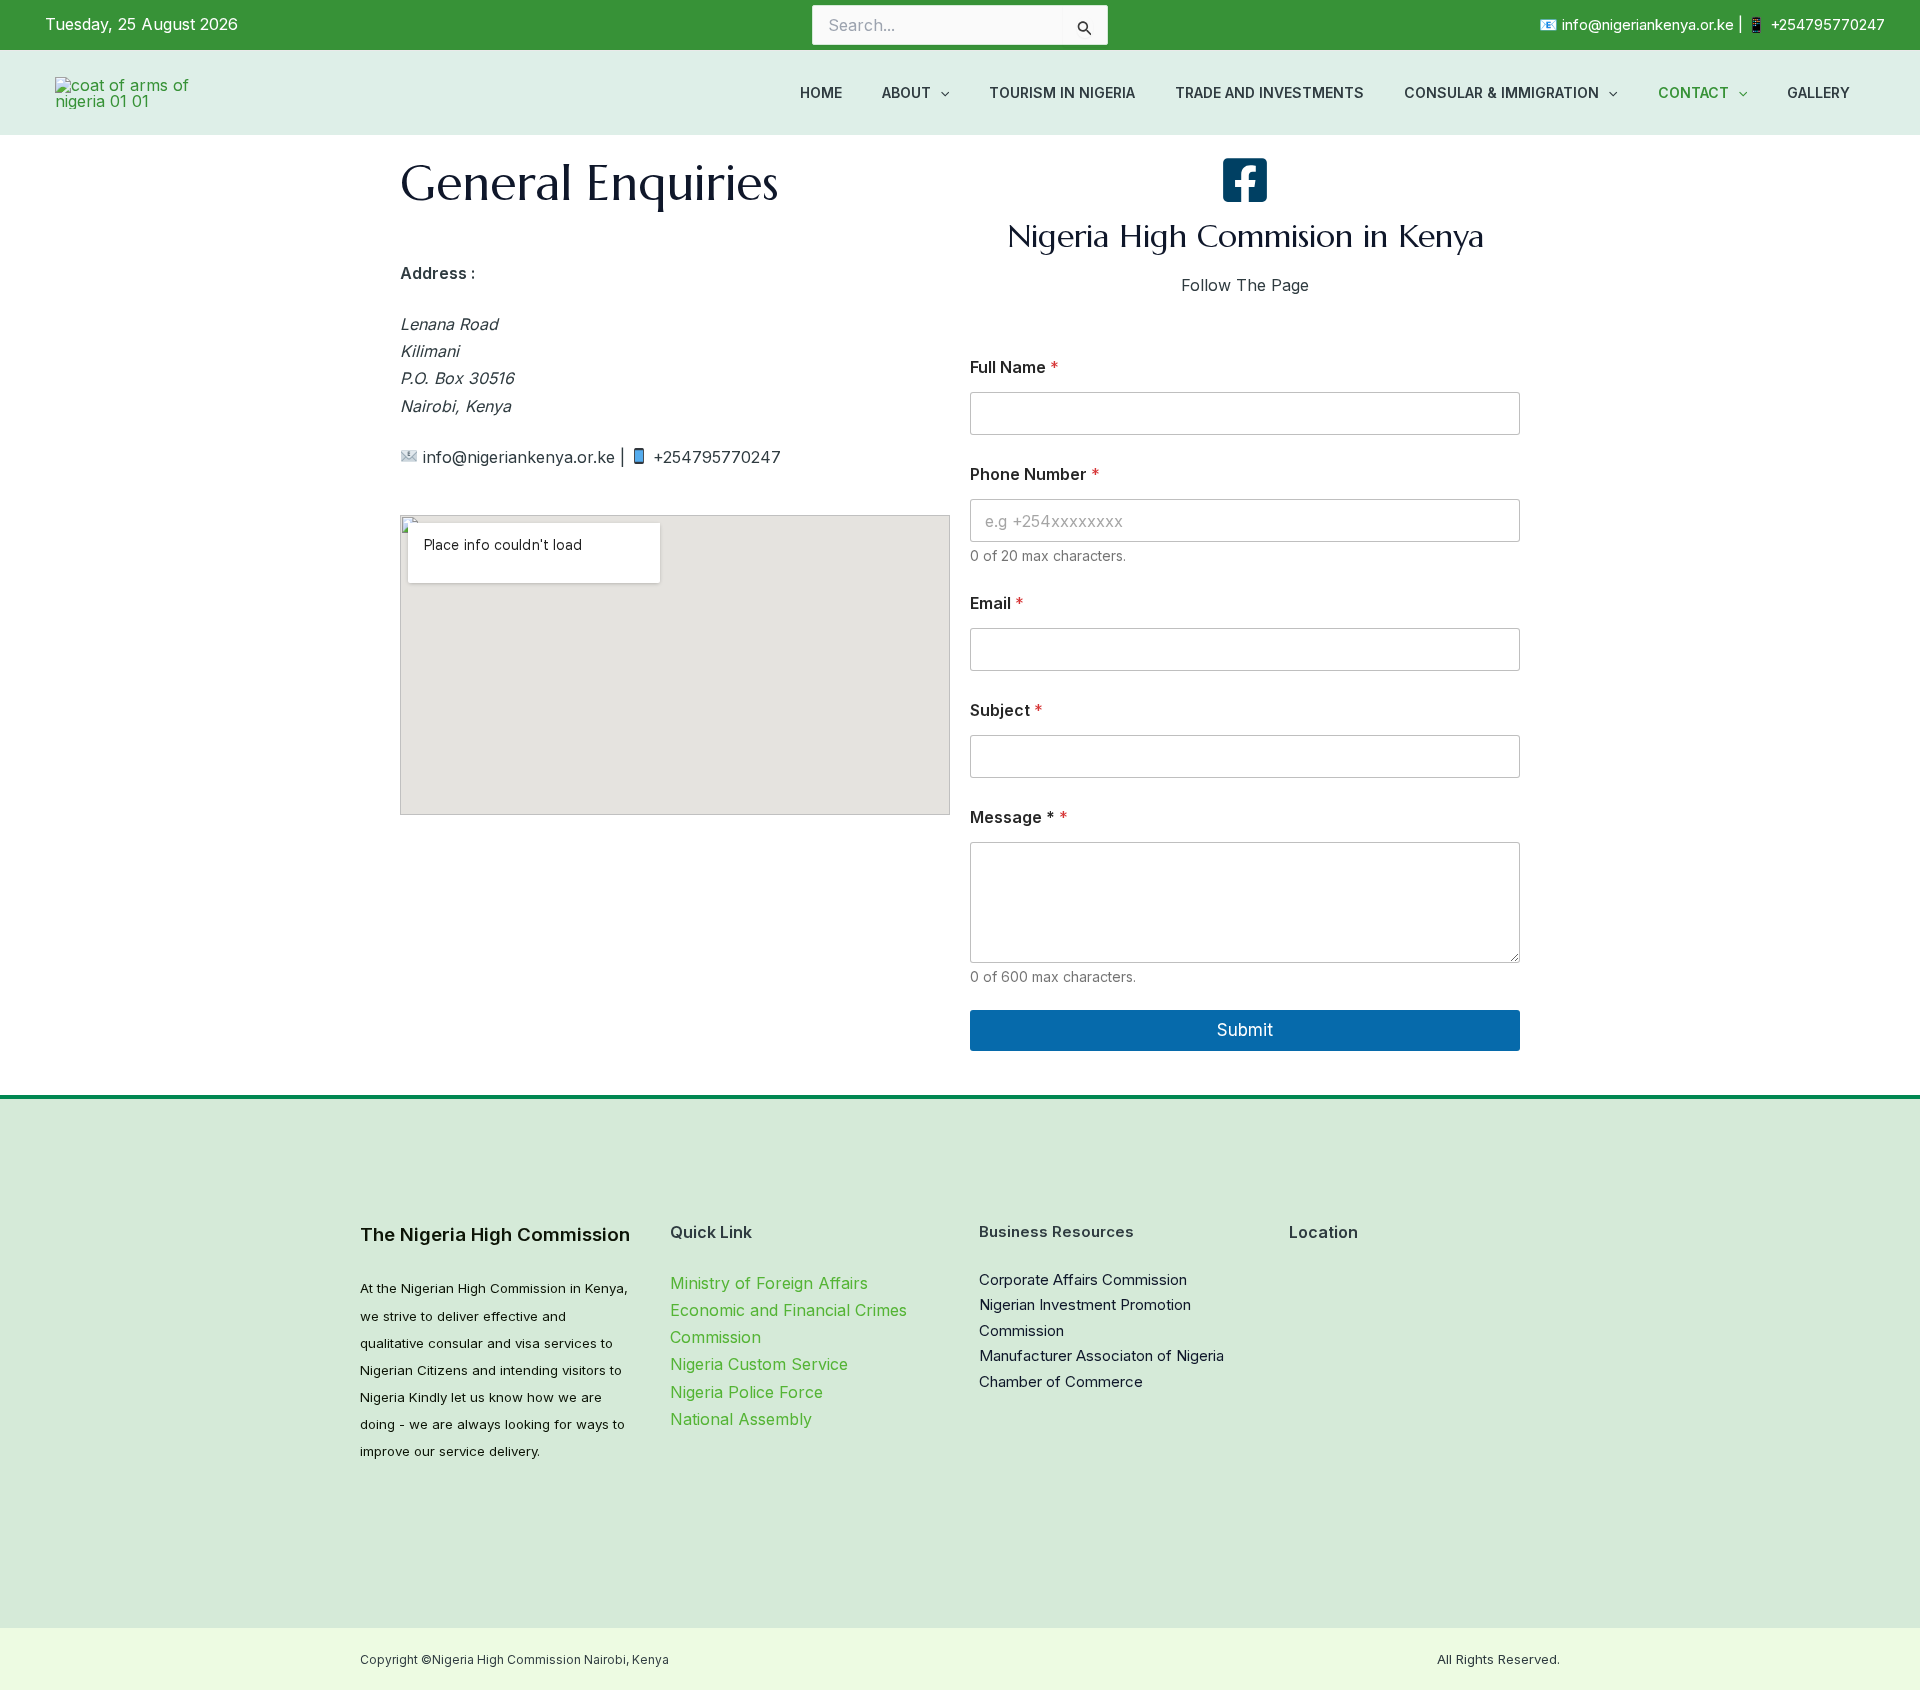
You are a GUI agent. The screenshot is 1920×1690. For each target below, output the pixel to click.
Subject (1006, 710)
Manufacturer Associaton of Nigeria (1101, 1355)
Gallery (1818, 92)
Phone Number (1035, 474)
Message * (1019, 817)
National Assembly (741, 1419)
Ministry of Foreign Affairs (769, 1283)
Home (821, 92)
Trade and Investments (1269, 92)
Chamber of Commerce (1061, 1381)
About (906, 92)
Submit (1245, 1030)
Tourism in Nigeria (1062, 92)
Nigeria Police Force (746, 1392)
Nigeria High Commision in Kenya (1245, 236)
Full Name (1014, 367)
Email (997, 603)
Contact (1693, 92)
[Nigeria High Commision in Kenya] (1245, 180)
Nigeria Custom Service (759, 1364)
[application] (940, 93)
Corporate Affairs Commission (1083, 1279)
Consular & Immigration (1501, 92)
